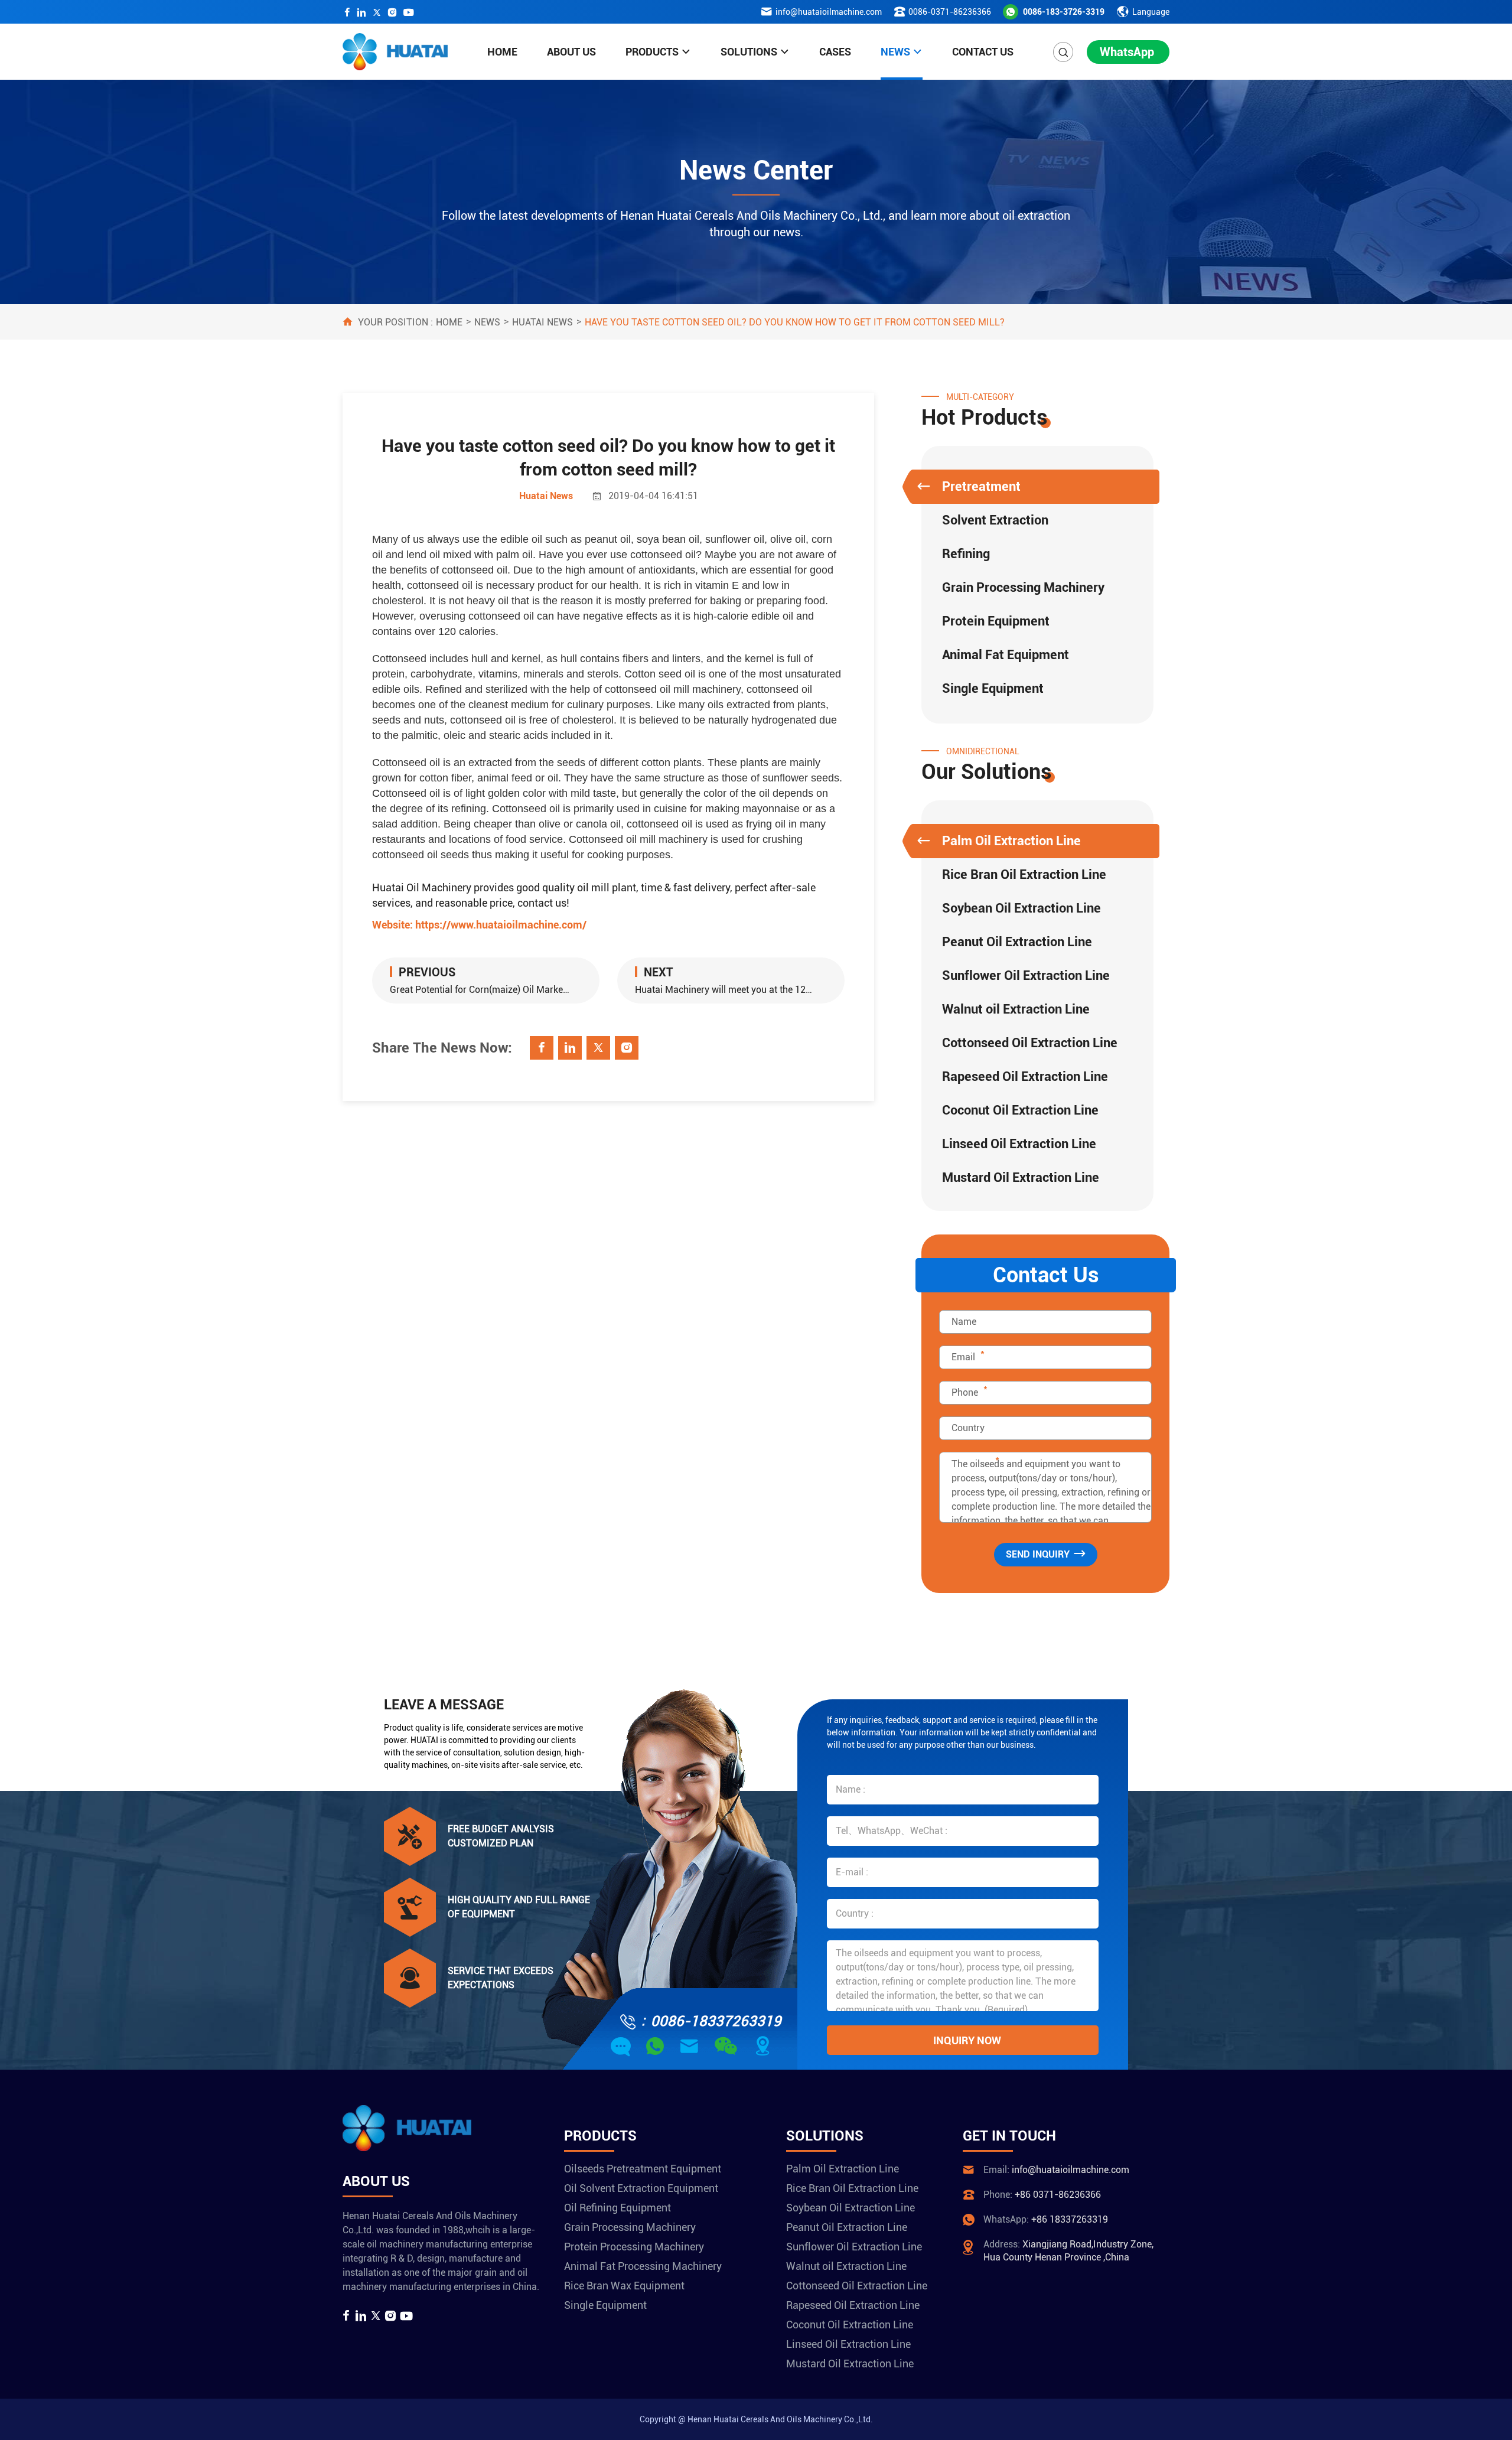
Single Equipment (993, 688)
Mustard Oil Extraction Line (1021, 1177)
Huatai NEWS (542, 322)
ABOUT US (571, 52)
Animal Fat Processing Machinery (643, 2266)
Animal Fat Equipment (1006, 655)
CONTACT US (983, 52)
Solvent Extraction (995, 520)
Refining (966, 554)
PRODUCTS (652, 52)
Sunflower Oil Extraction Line (1026, 975)
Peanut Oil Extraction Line (1017, 942)
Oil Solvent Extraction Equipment (641, 2188)
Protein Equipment (996, 621)
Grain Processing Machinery (1023, 587)
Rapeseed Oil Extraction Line (1025, 1076)
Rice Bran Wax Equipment (624, 2286)
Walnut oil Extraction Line (1016, 1009)
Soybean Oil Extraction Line (1021, 908)
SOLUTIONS (749, 52)
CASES (835, 52)
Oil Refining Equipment (617, 2208)
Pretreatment (981, 486)
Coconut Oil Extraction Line (1020, 1110)
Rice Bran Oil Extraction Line (1024, 874)
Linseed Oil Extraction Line (1019, 1144)
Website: (479, 925)
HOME (502, 52)
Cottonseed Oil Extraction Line (1030, 1043)
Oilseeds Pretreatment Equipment (643, 2169)
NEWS (895, 52)
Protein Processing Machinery (634, 2247)
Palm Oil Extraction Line (1011, 841)
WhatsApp (1127, 52)
